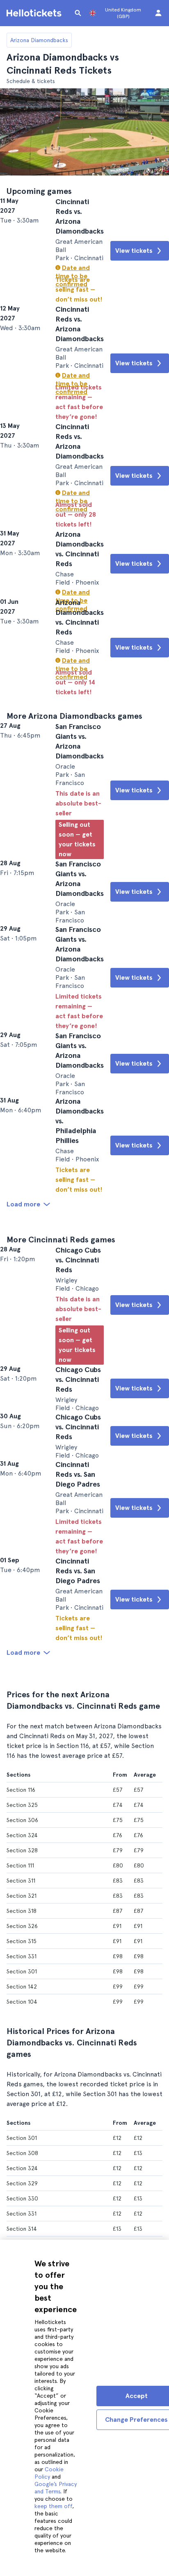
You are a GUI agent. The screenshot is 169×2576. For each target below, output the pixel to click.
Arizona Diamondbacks (39, 40)
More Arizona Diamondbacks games (74, 781)
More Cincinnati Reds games (61, 1370)
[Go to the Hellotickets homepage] (35, 13)
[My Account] (158, 13)
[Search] (78, 13)
